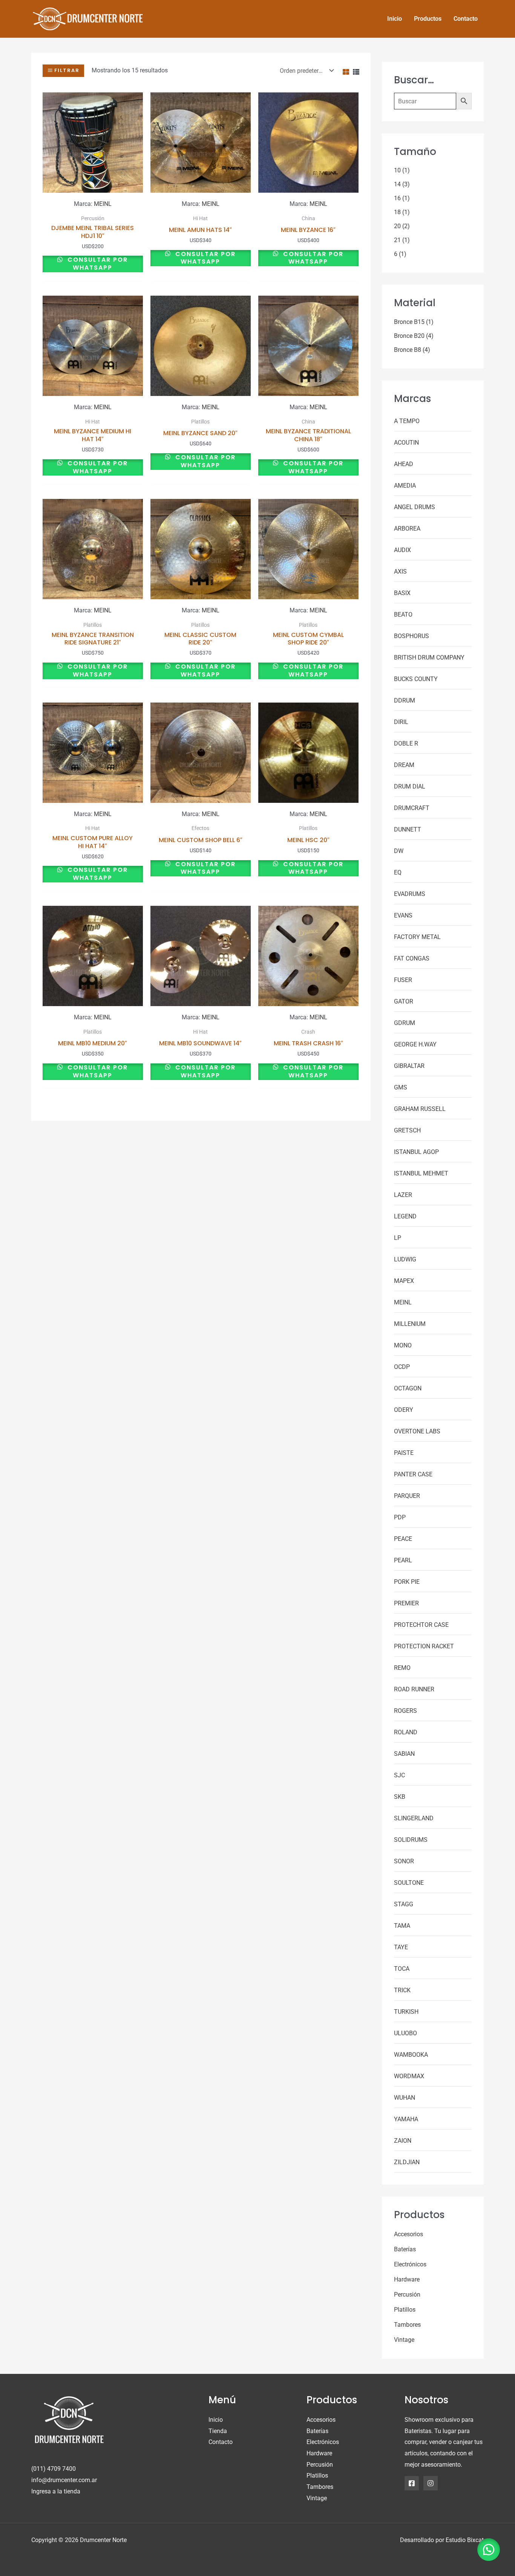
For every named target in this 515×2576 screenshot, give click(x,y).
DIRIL (401, 722)
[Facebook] (412, 2483)
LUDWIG (405, 1259)
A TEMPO (407, 421)
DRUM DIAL (410, 786)
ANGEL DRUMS (415, 507)
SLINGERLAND (414, 1818)
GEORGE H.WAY (415, 1044)
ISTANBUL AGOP (416, 1152)
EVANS (403, 915)
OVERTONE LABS (417, 1431)
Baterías (405, 2249)
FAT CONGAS (412, 958)
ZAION (403, 2141)
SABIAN (404, 1754)
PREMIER (406, 1603)
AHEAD (404, 464)
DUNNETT (408, 829)
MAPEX (404, 1281)
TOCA (402, 1969)
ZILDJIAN (407, 2162)
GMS (401, 1087)
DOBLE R (406, 743)
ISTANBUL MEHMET (421, 1173)
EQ (398, 872)
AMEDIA (405, 486)
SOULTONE (409, 1883)
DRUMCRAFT (412, 808)
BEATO (403, 614)
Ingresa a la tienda (56, 2491)
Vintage (404, 2340)
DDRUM (405, 700)
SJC (399, 1775)
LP (398, 1238)
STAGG (404, 1904)
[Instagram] (431, 2483)
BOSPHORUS (412, 636)
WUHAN (405, 2098)
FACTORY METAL (417, 937)
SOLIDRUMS (411, 1840)
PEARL (403, 1560)
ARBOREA (407, 529)
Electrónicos (410, 2264)
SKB (400, 1797)
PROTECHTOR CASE (421, 1625)
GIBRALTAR (409, 1066)
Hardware (407, 2279)
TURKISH (406, 2012)
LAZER (403, 1195)
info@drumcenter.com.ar (64, 2480)
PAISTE (404, 1453)
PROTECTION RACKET (424, 1646)
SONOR (404, 1861)
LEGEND (405, 1216)
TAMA (402, 1926)
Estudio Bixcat (465, 2540)
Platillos (405, 2310)
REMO (402, 1668)
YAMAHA (406, 2119)
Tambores (407, 2325)
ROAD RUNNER (414, 1689)
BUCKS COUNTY (416, 679)
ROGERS (405, 1711)
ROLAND (406, 1732)
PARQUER (407, 1496)
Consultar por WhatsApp (97, 264)
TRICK (402, 1990)
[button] (489, 2550)
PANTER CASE (413, 1474)
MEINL (103, 204)
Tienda (218, 2431)
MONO (403, 1345)
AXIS (400, 572)
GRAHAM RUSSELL (420, 1109)
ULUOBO (405, 2033)
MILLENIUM (410, 1324)
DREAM (404, 765)
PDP (400, 1517)
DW (399, 851)
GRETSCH (407, 1130)
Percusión (407, 2294)
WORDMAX (409, 2076)
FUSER (403, 980)
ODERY (404, 1410)
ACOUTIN (406, 443)
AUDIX (402, 550)
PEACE (403, 1539)
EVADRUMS (410, 894)
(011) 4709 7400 (54, 2469)
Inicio (216, 2420)
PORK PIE (407, 1582)
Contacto (221, 2442)
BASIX (402, 593)
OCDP (402, 1367)
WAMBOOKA (411, 2055)
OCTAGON (408, 1388)
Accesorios (408, 2234)
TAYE (401, 1947)
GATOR (404, 1001)
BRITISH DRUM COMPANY (429, 657)
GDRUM (405, 1023)
